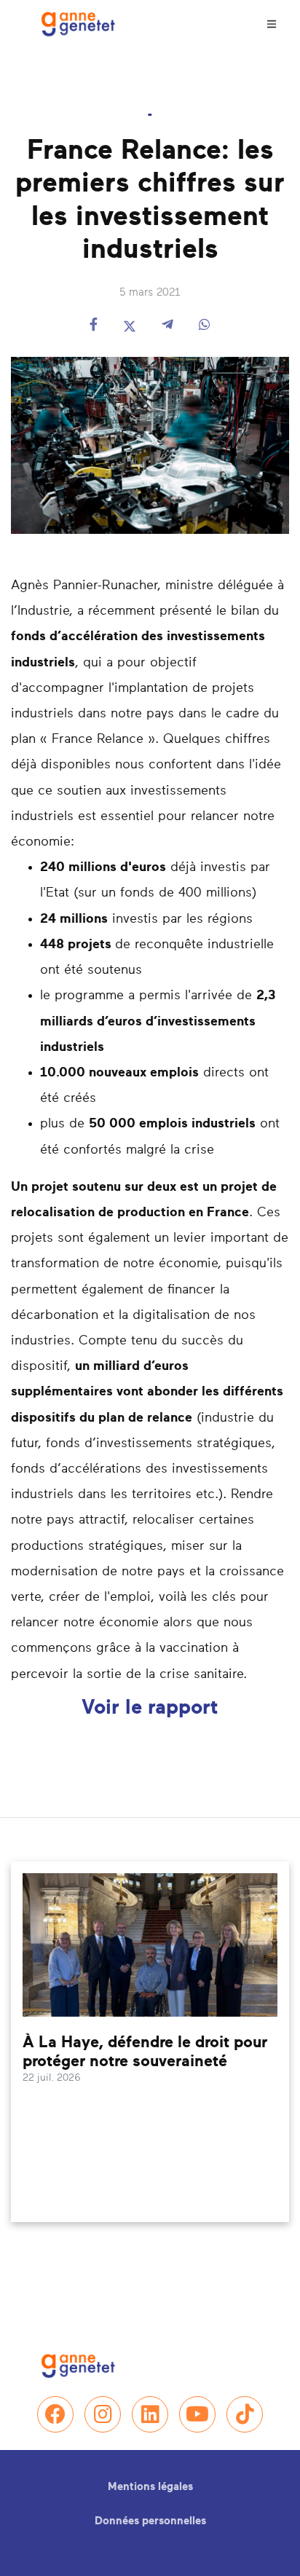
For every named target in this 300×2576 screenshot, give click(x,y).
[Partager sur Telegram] (167, 326)
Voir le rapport (150, 1708)
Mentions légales (150, 2487)
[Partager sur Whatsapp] (205, 326)
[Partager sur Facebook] (94, 326)
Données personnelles (150, 2521)
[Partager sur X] (130, 326)
